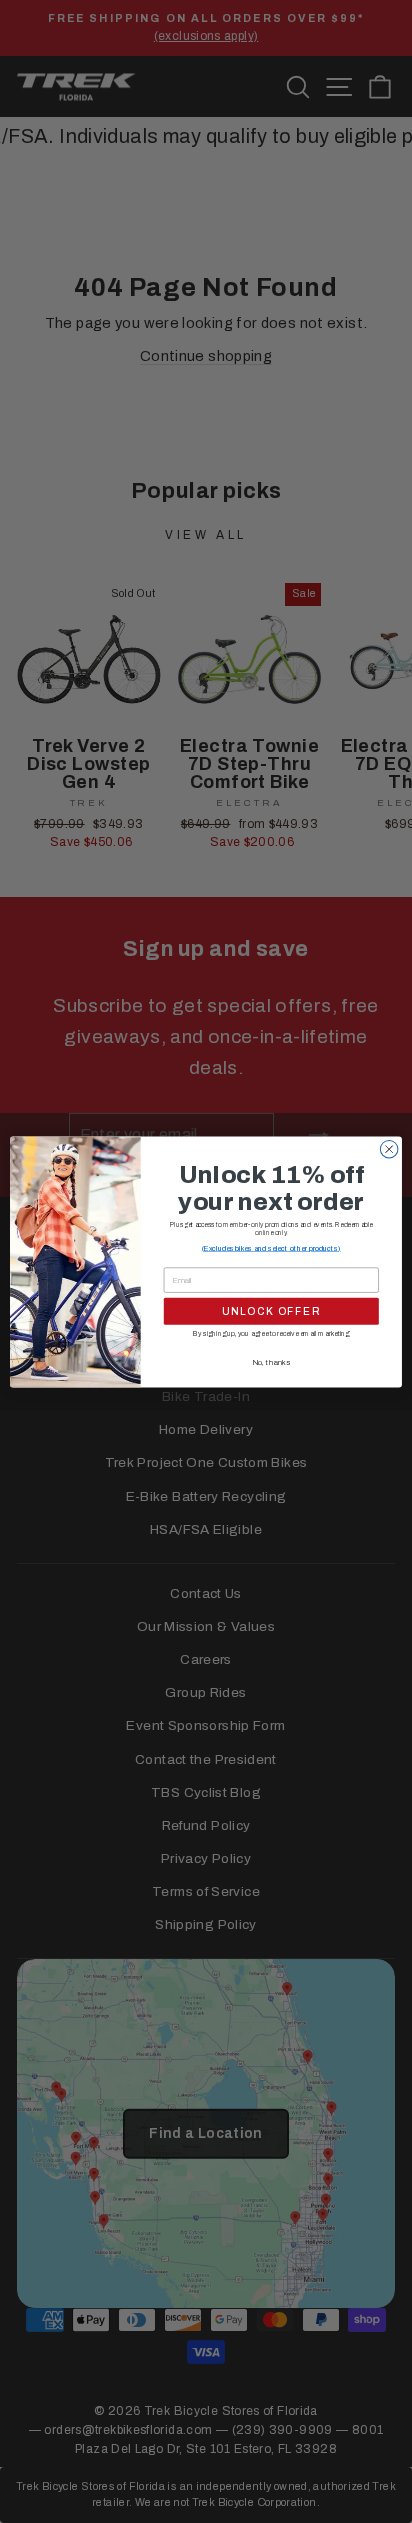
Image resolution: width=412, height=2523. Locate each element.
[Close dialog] (389, 1149)
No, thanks (271, 1361)
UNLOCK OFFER (271, 1310)
